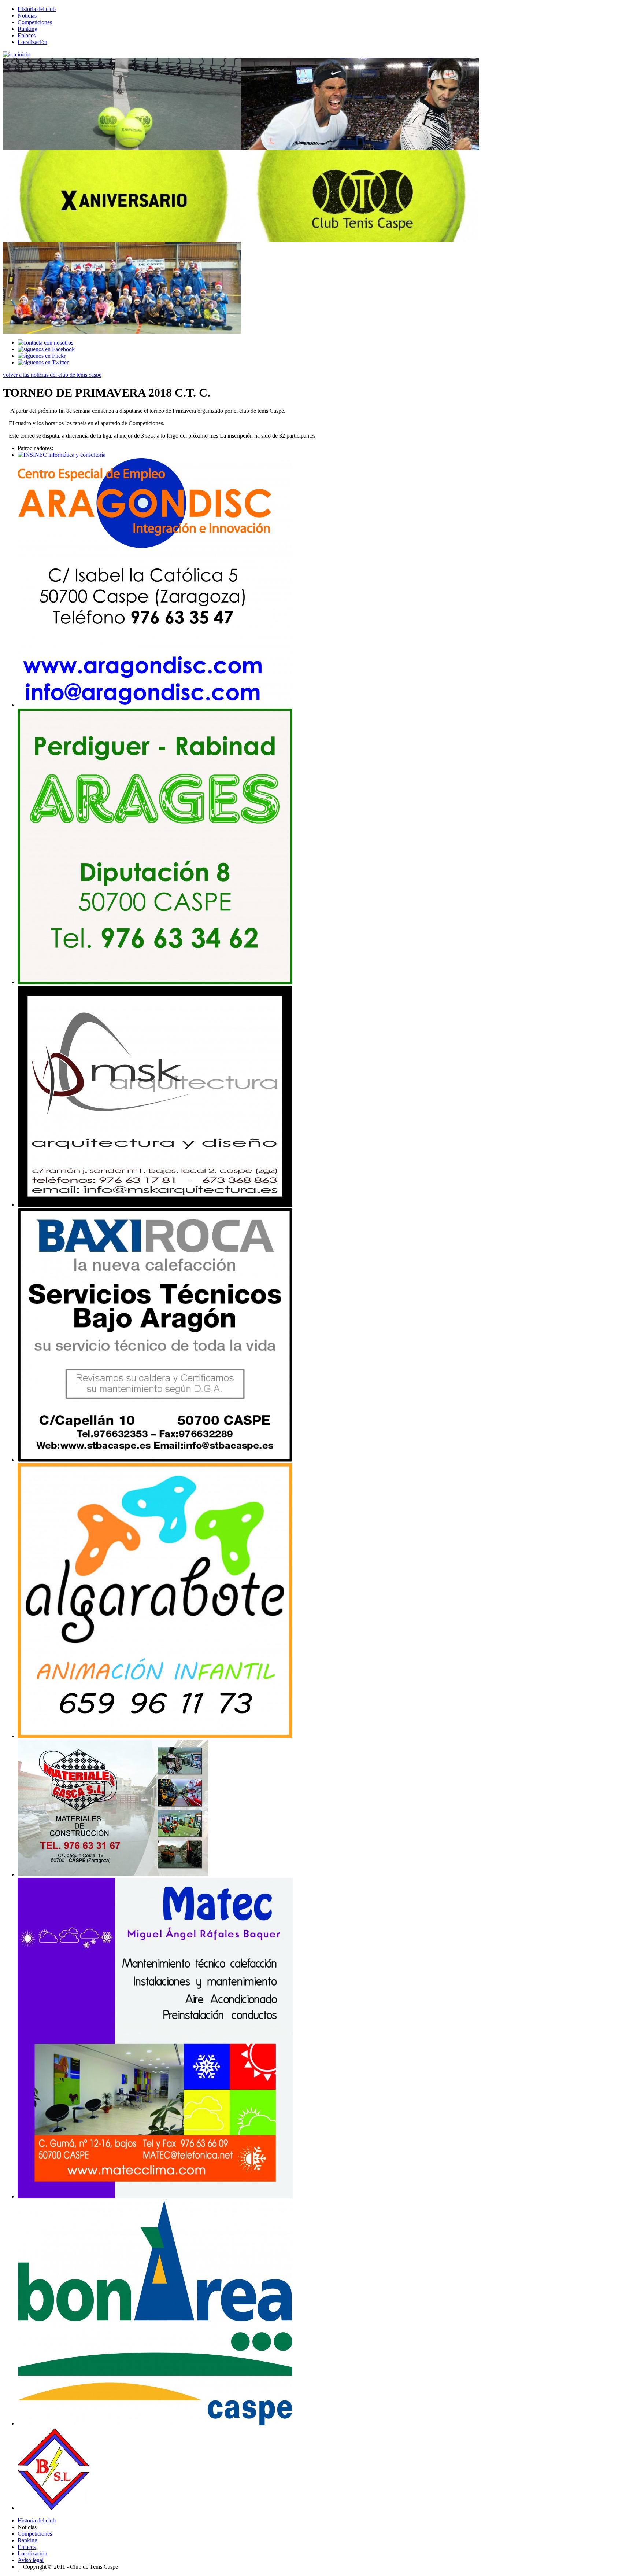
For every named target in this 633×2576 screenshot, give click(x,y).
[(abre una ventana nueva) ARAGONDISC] (155, 705)
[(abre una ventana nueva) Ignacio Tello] (155, 1205)
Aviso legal (31, 2560)
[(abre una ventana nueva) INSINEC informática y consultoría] (62, 455)
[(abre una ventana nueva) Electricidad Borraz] (54, 2508)
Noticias (27, 16)
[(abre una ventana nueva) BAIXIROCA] (155, 1460)
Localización (32, 42)
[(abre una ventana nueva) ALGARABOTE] (155, 1736)
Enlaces (27, 35)
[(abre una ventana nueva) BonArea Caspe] (155, 2423)
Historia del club (37, 9)
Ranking (27, 29)
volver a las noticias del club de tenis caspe (52, 375)
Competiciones (35, 22)
